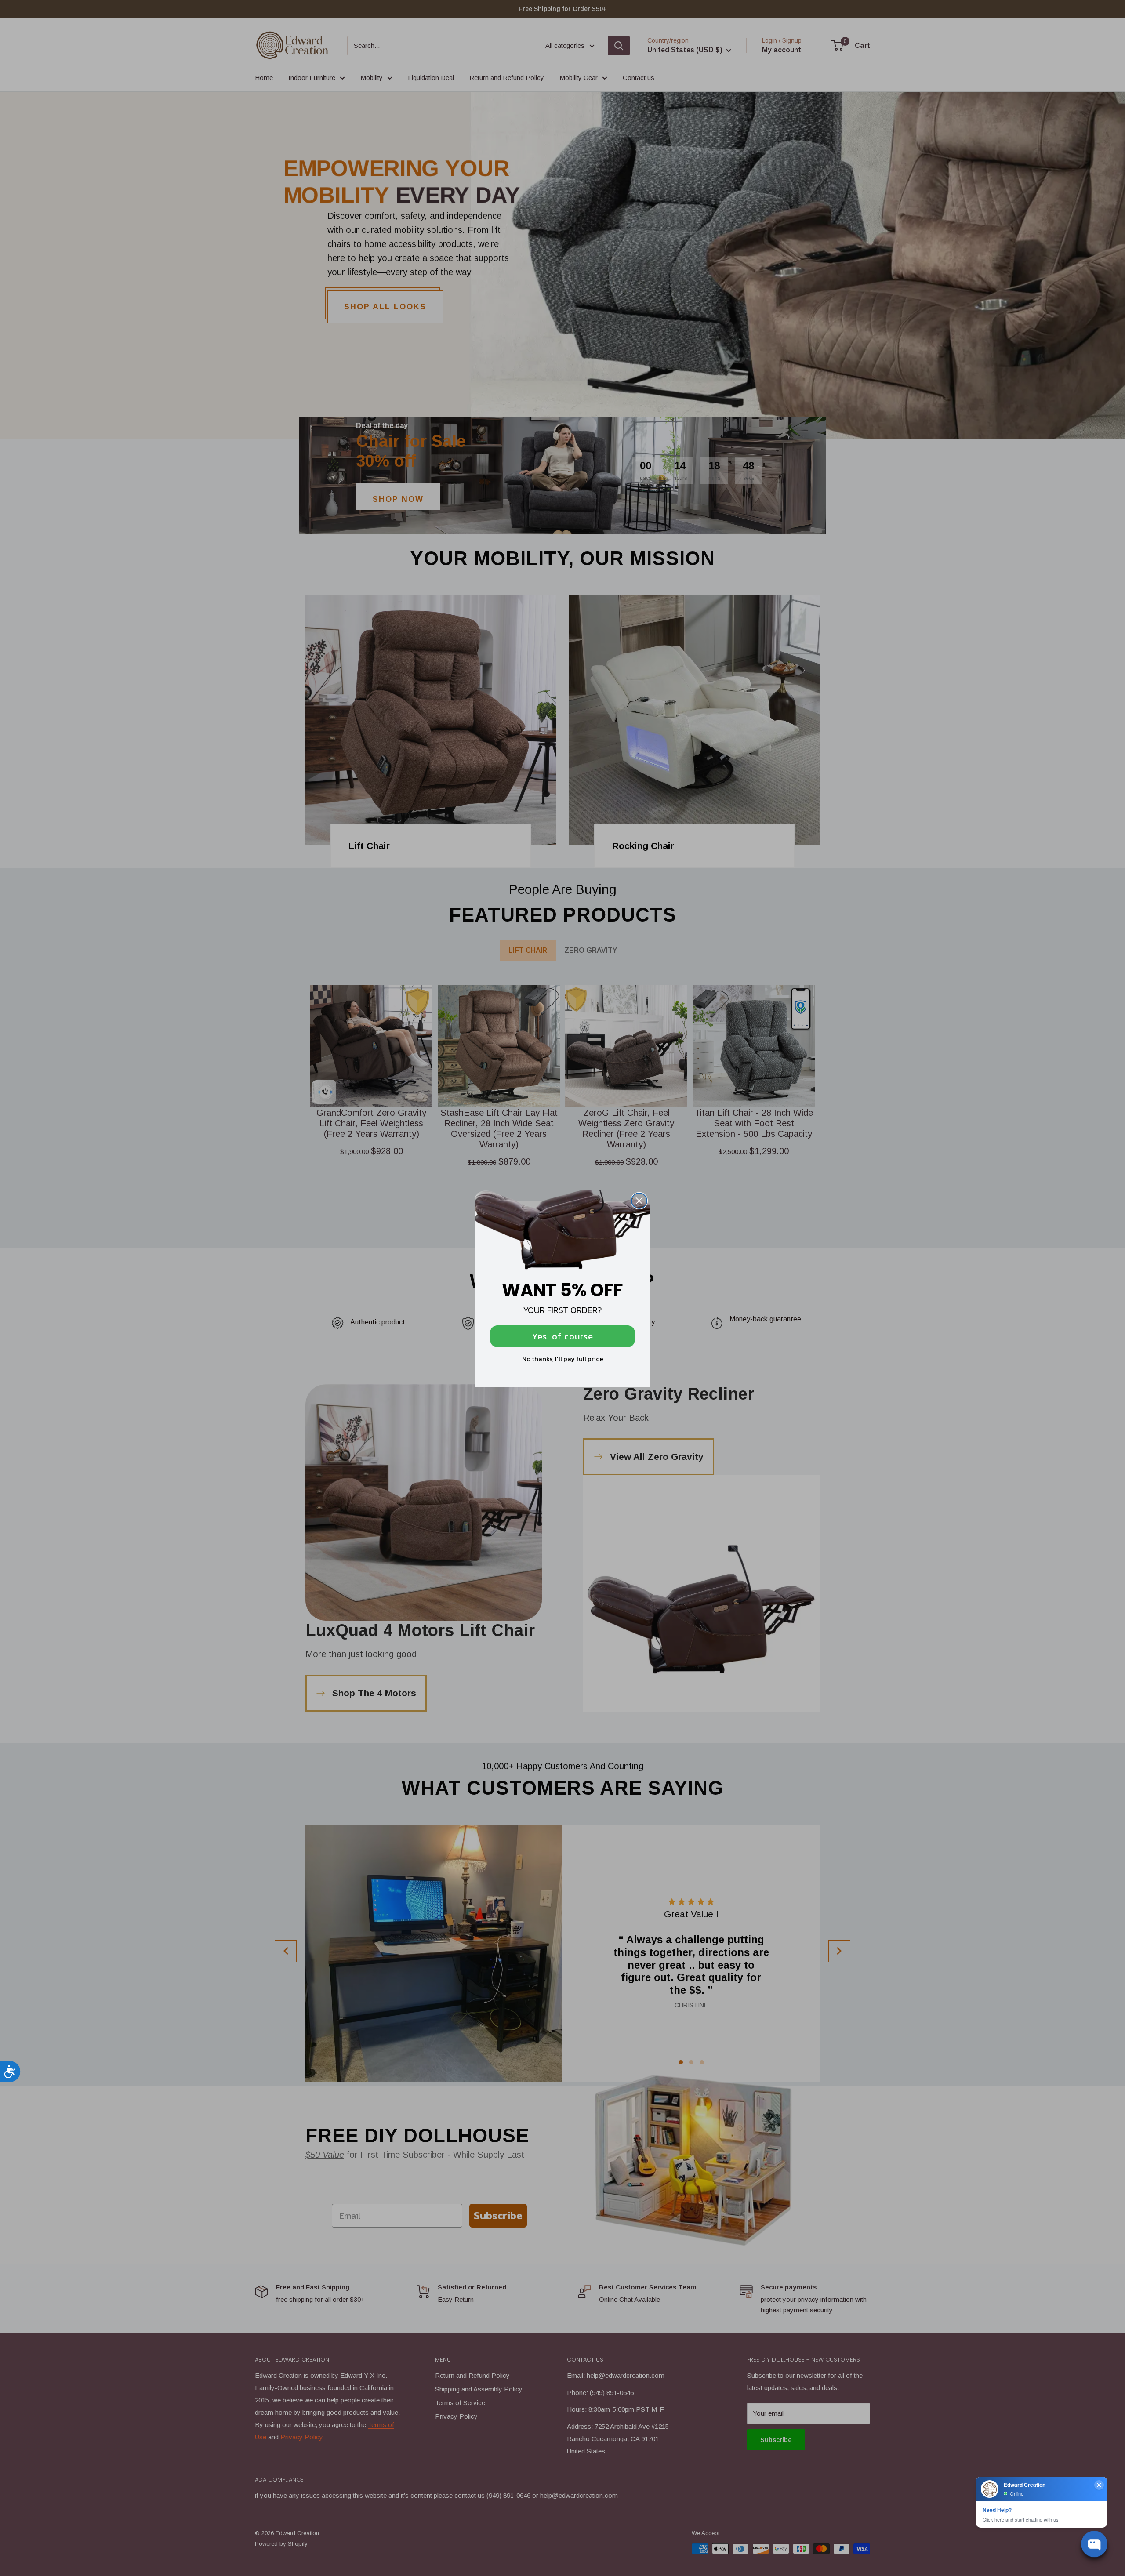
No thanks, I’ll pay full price (563, 1359)
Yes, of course (563, 1336)
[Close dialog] (639, 1201)
